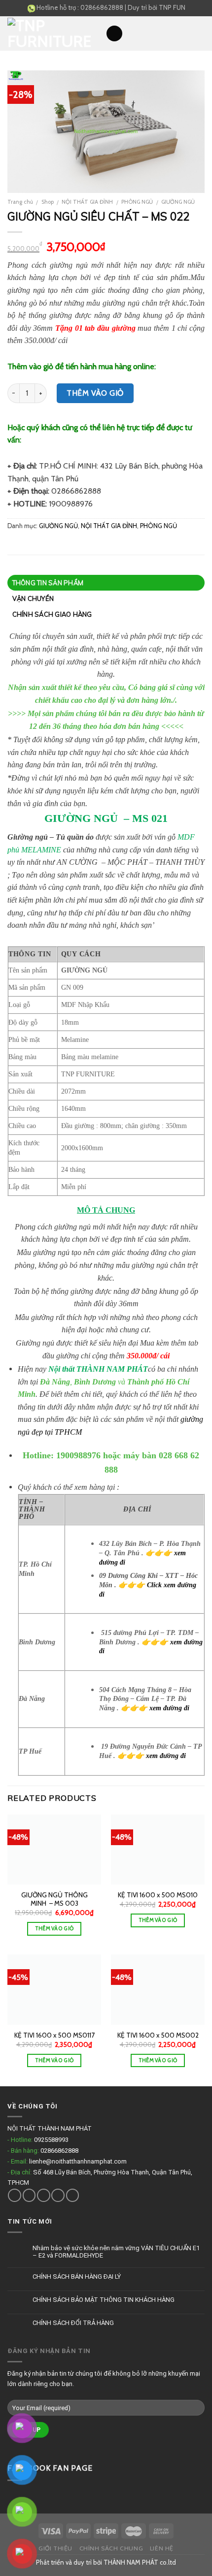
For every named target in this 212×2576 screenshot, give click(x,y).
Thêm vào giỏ (95, 393)
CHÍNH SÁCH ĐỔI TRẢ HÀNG (73, 2323)
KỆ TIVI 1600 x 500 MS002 (158, 2035)
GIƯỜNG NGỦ (178, 202)
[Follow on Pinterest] (73, 2195)
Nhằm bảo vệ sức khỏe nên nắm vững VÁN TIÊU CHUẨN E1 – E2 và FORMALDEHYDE (116, 2252)
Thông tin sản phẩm (48, 583)
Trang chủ (20, 202)
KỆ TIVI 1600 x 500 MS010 (158, 1895)
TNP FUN (172, 7)
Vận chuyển (33, 598)
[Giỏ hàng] (200, 33)
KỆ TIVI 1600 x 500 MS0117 (54, 2035)
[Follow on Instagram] (29, 2195)
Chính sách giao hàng (52, 614)
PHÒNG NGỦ (137, 202)
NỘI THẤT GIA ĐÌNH (87, 202)
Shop (48, 202)
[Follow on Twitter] (44, 2195)
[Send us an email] (58, 2195)
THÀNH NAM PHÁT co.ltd (140, 2562)
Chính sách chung (111, 2548)
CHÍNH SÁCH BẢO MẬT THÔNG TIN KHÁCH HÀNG (104, 2300)
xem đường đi (169, 1708)
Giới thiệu (55, 2548)
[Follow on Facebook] (15, 2195)
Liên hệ (162, 2548)
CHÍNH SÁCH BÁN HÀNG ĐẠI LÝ (77, 2277)
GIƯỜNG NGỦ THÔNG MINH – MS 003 (54, 1899)
